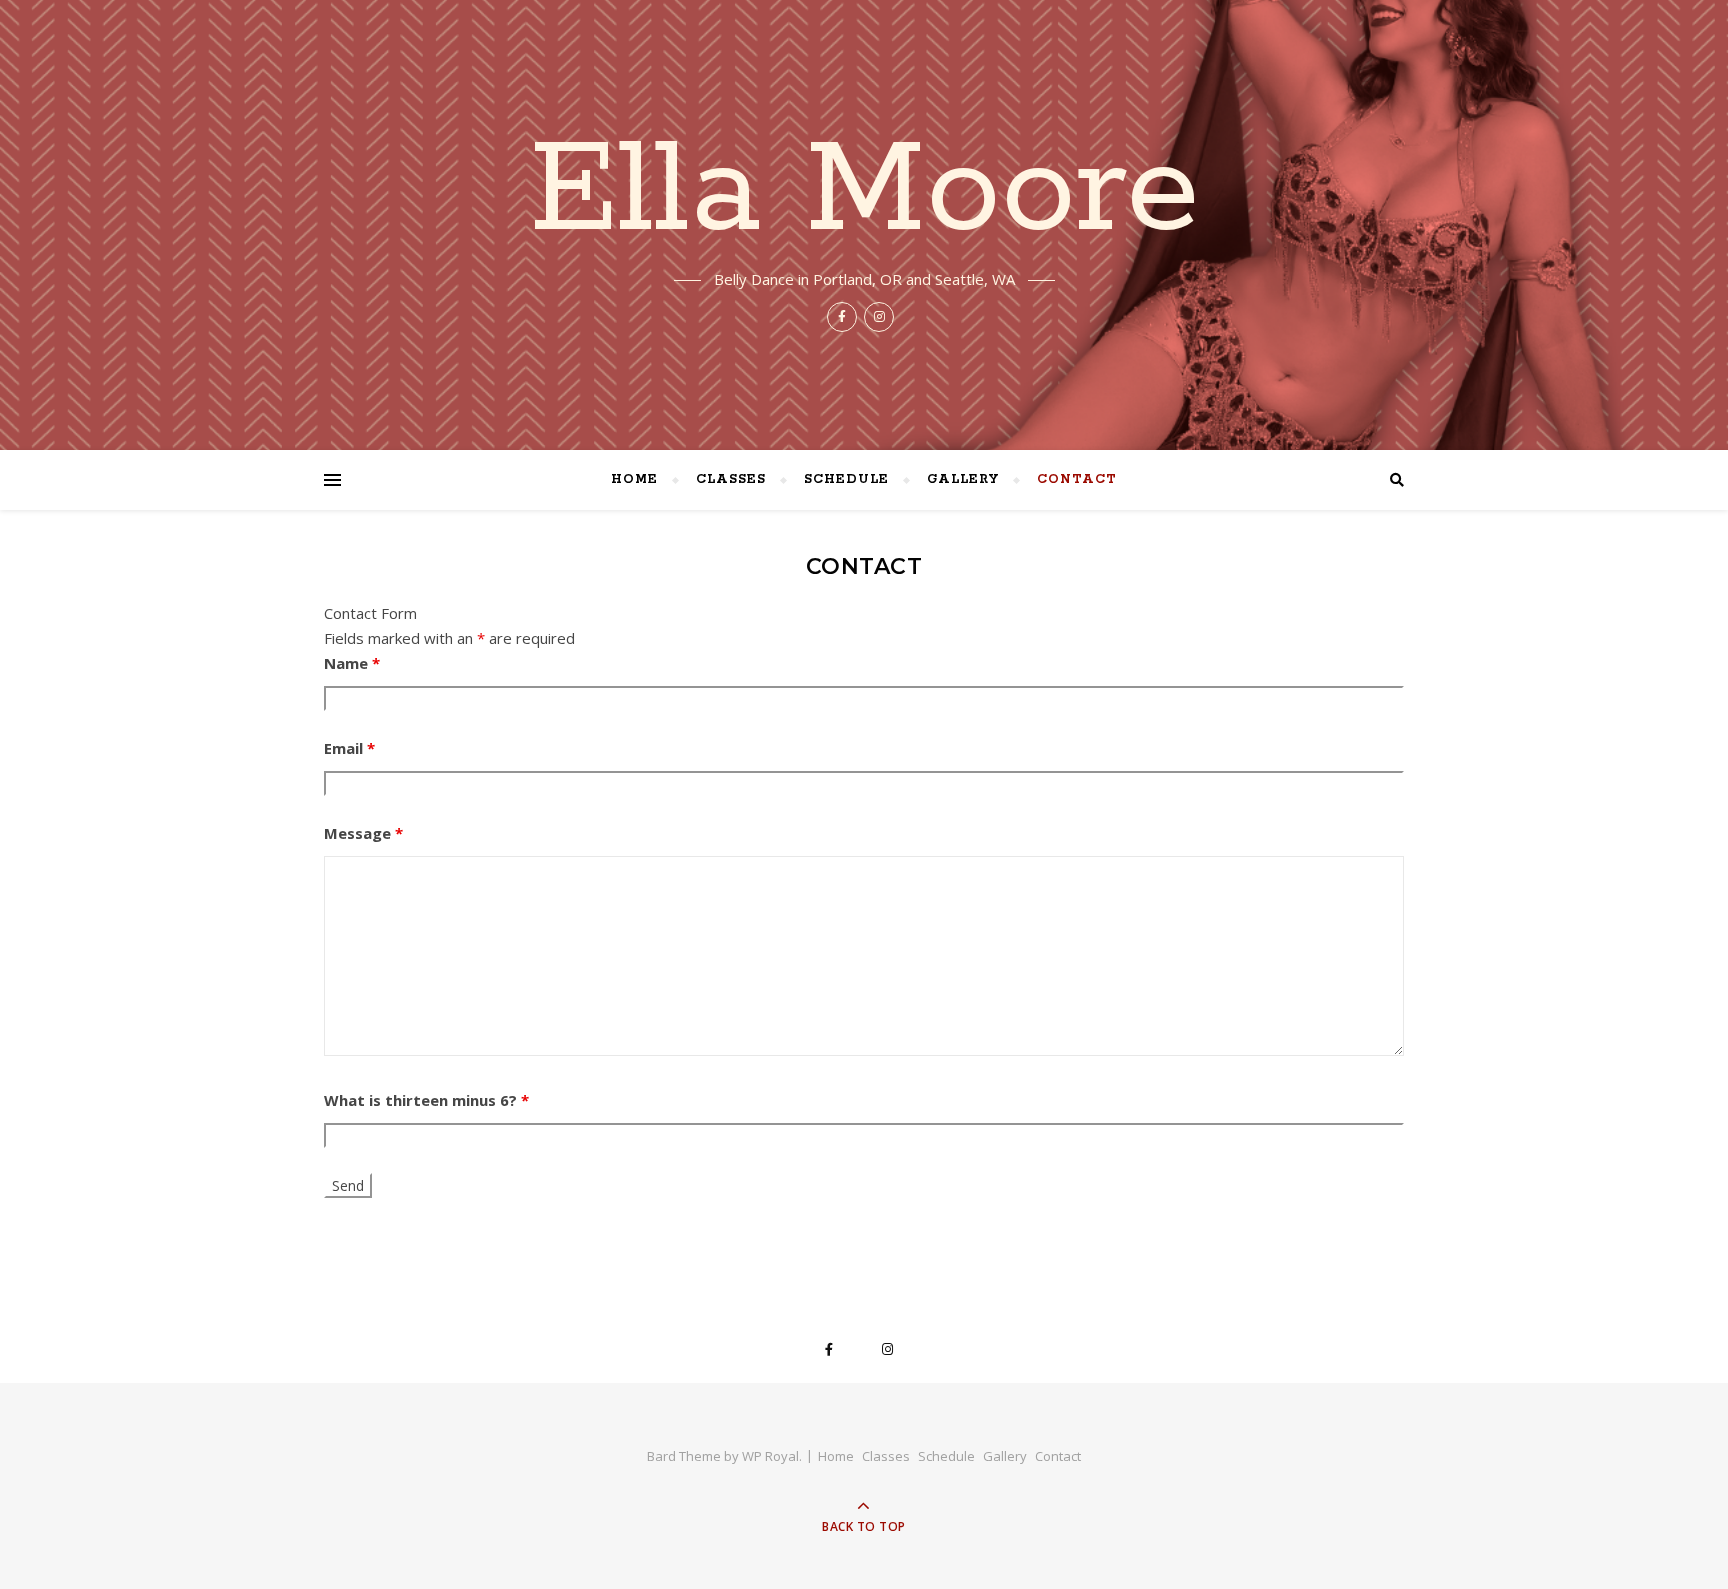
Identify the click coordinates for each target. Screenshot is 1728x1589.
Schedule (846, 479)
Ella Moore (864, 192)
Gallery (963, 479)
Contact (1077, 479)
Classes (731, 479)
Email (349, 748)
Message (363, 833)
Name (352, 663)
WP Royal (770, 1456)
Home (634, 479)
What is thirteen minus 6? (426, 1100)
